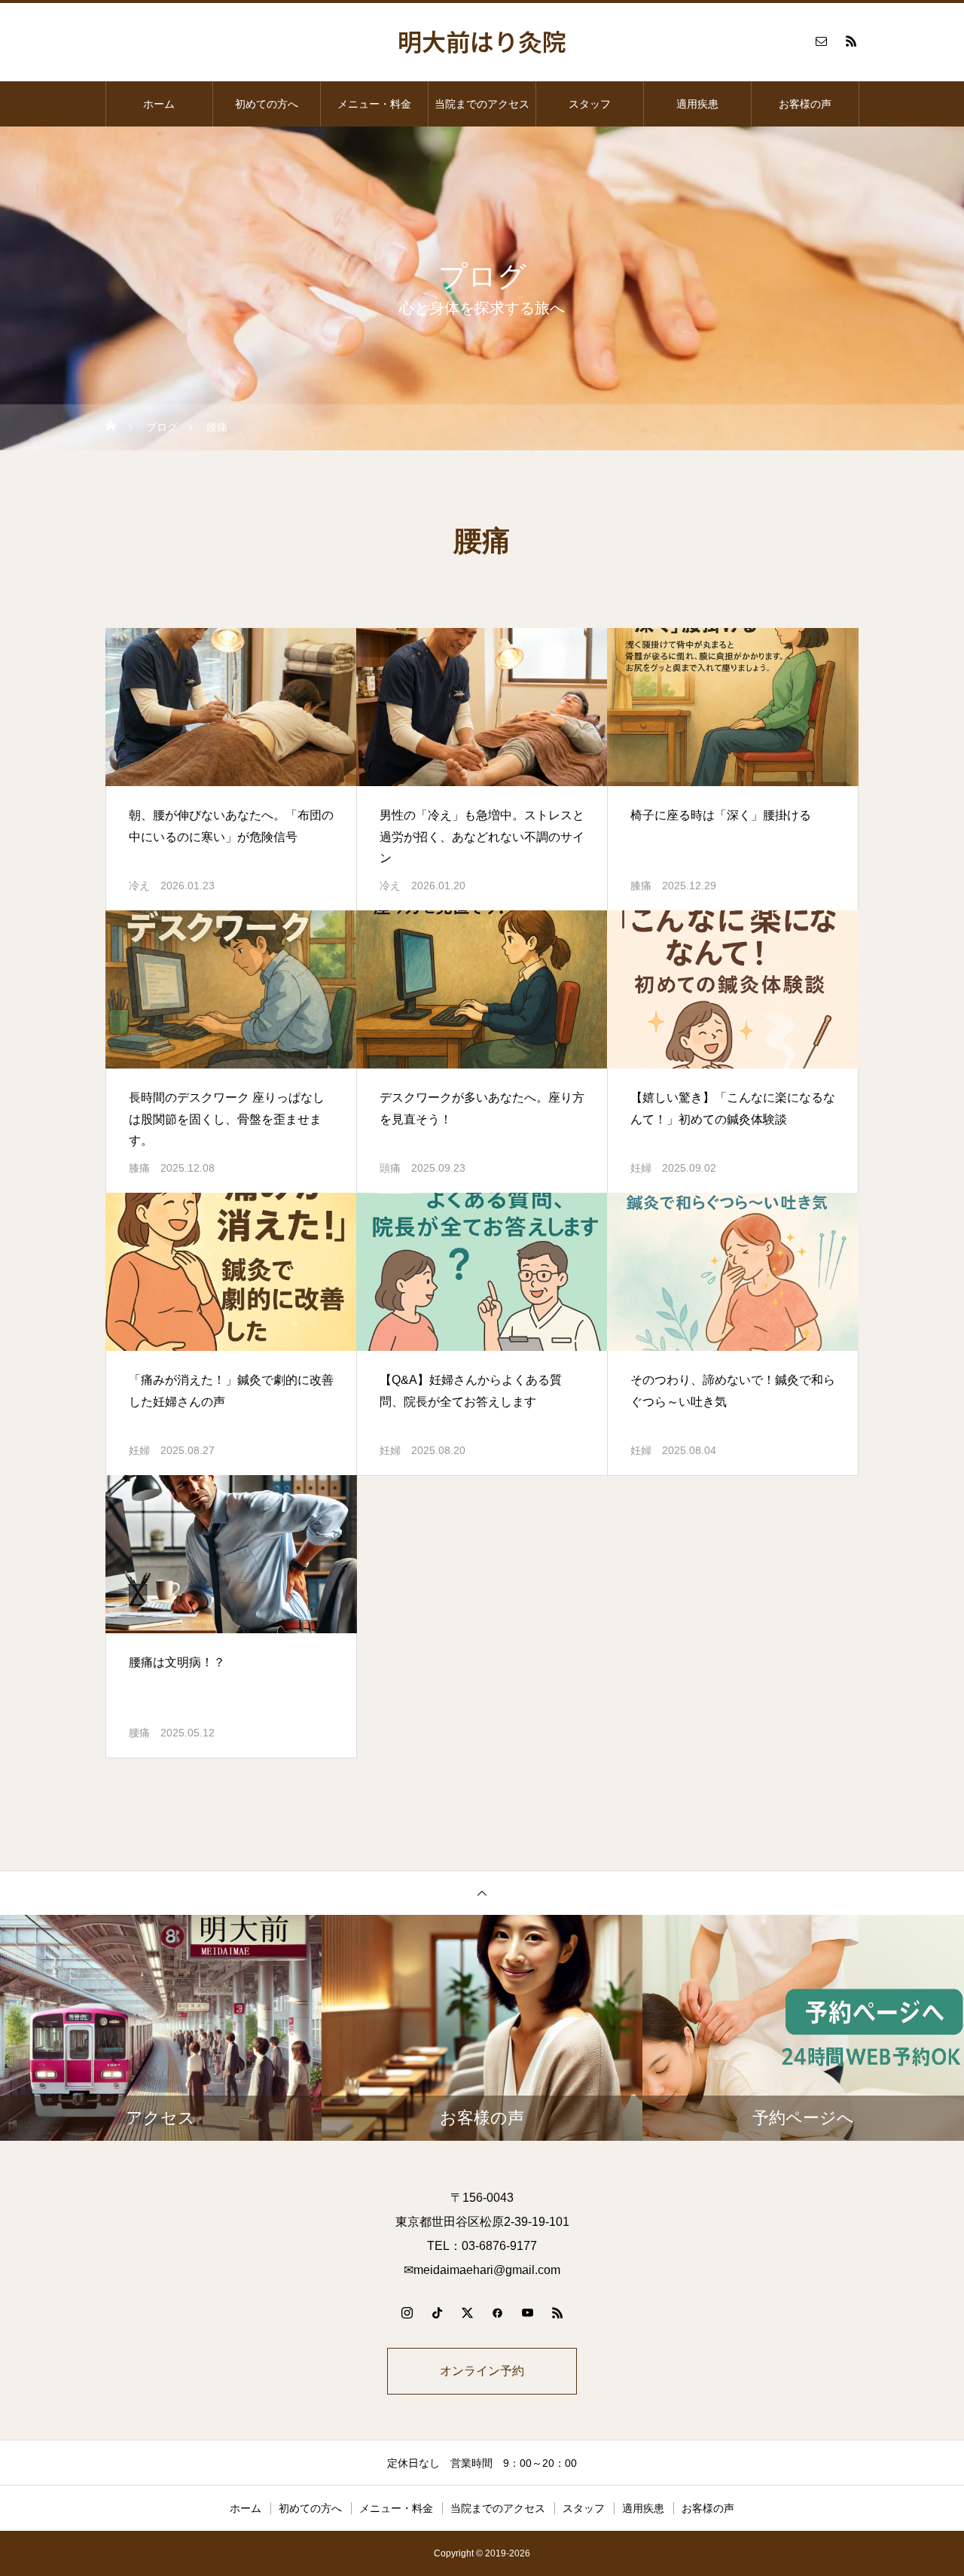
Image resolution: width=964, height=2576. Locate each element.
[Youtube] (527, 2312)
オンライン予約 (482, 2371)
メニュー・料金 (374, 104)
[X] (467, 2312)
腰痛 (139, 1733)
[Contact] (821, 41)
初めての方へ (267, 104)
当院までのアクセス (482, 104)
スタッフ (590, 104)
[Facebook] (497, 2312)
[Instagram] (407, 2312)
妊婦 (641, 1168)
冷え (139, 886)
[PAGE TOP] (482, 1893)
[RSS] (851, 41)
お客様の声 (805, 104)
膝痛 (641, 886)
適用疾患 (697, 104)
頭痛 (390, 1168)
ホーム (159, 104)
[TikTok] (437, 2312)
